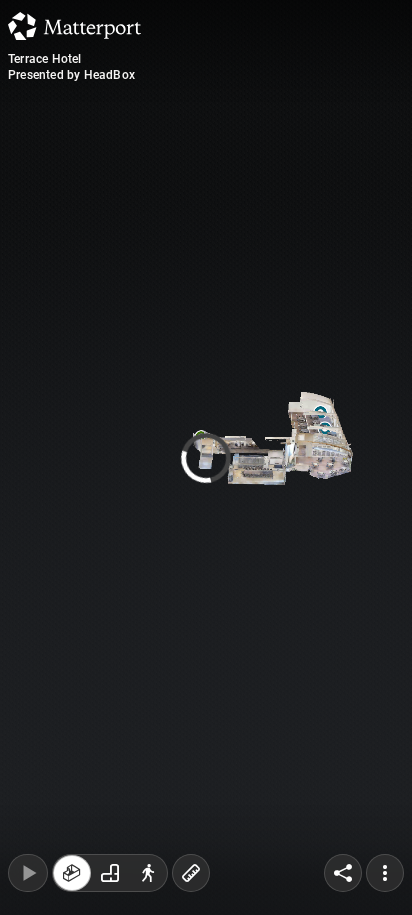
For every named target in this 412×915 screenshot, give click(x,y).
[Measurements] (191, 873)
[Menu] (385, 873)
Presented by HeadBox (71, 75)
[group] (110, 873)
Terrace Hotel (45, 59)
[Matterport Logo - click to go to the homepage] (74, 26)
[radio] (72, 873)
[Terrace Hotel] (206, 457)
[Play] (28, 873)
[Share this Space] (343, 873)
